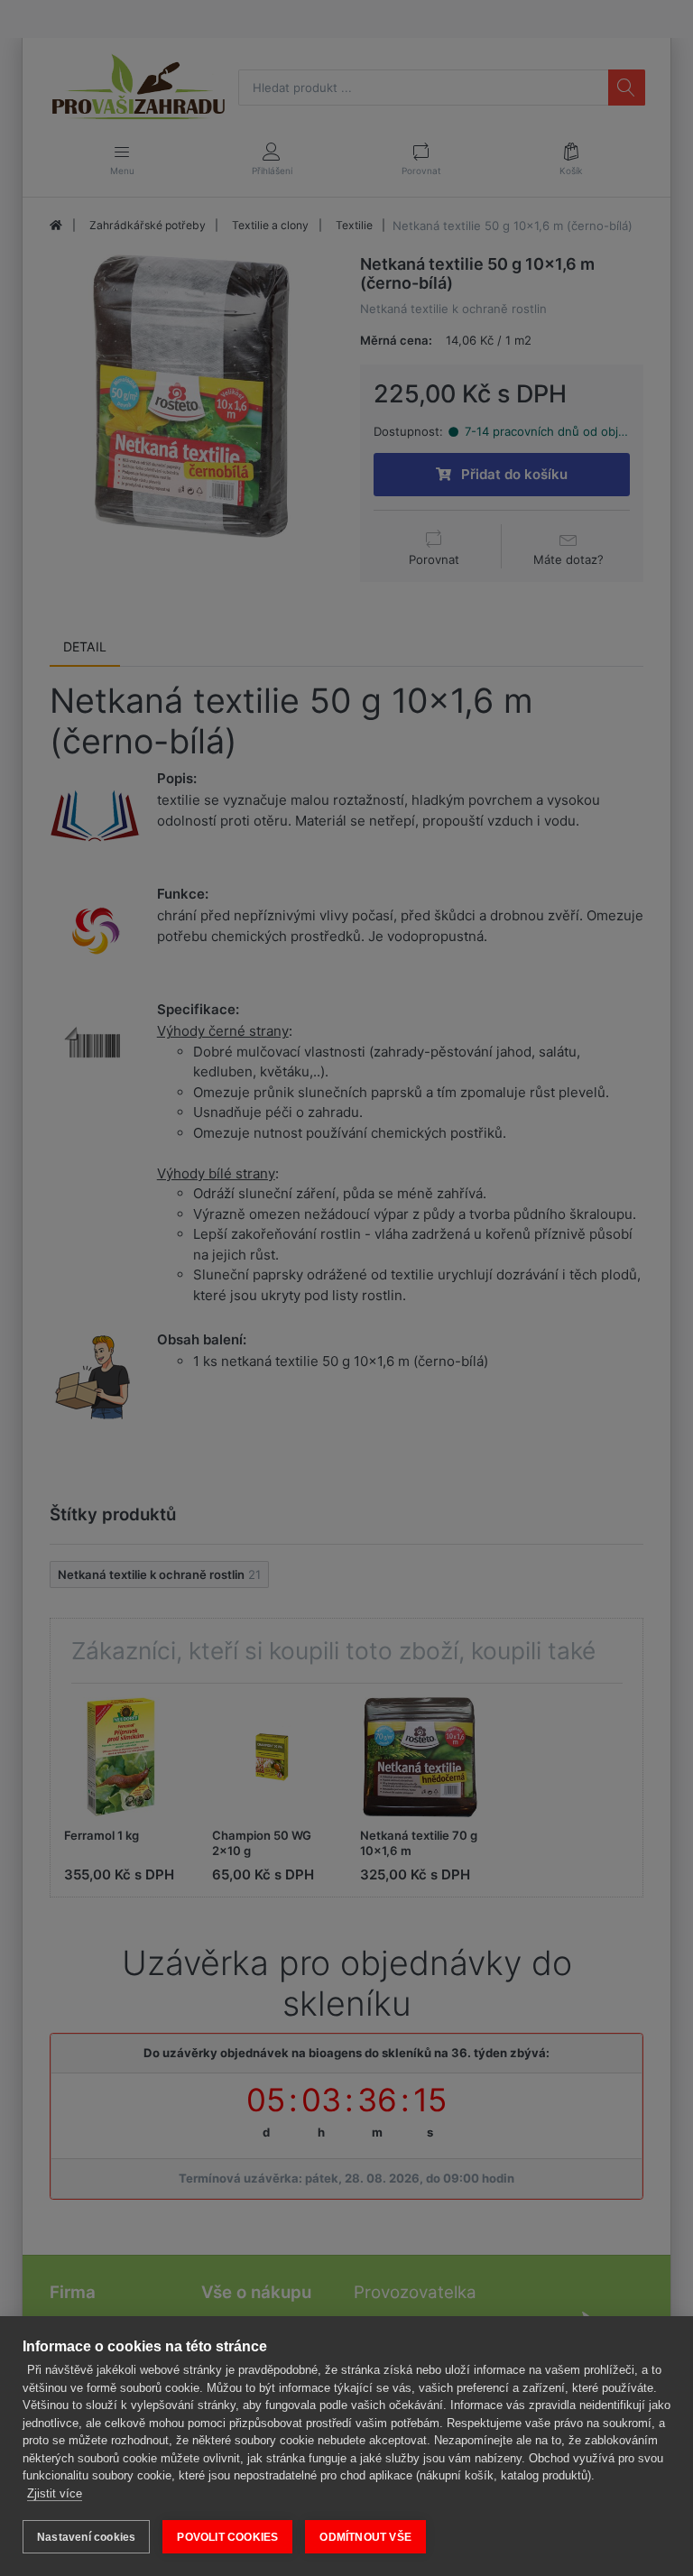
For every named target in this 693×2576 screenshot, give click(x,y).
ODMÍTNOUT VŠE (365, 2537)
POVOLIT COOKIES (227, 2537)
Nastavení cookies (86, 2537)
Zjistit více (55, 2493)
